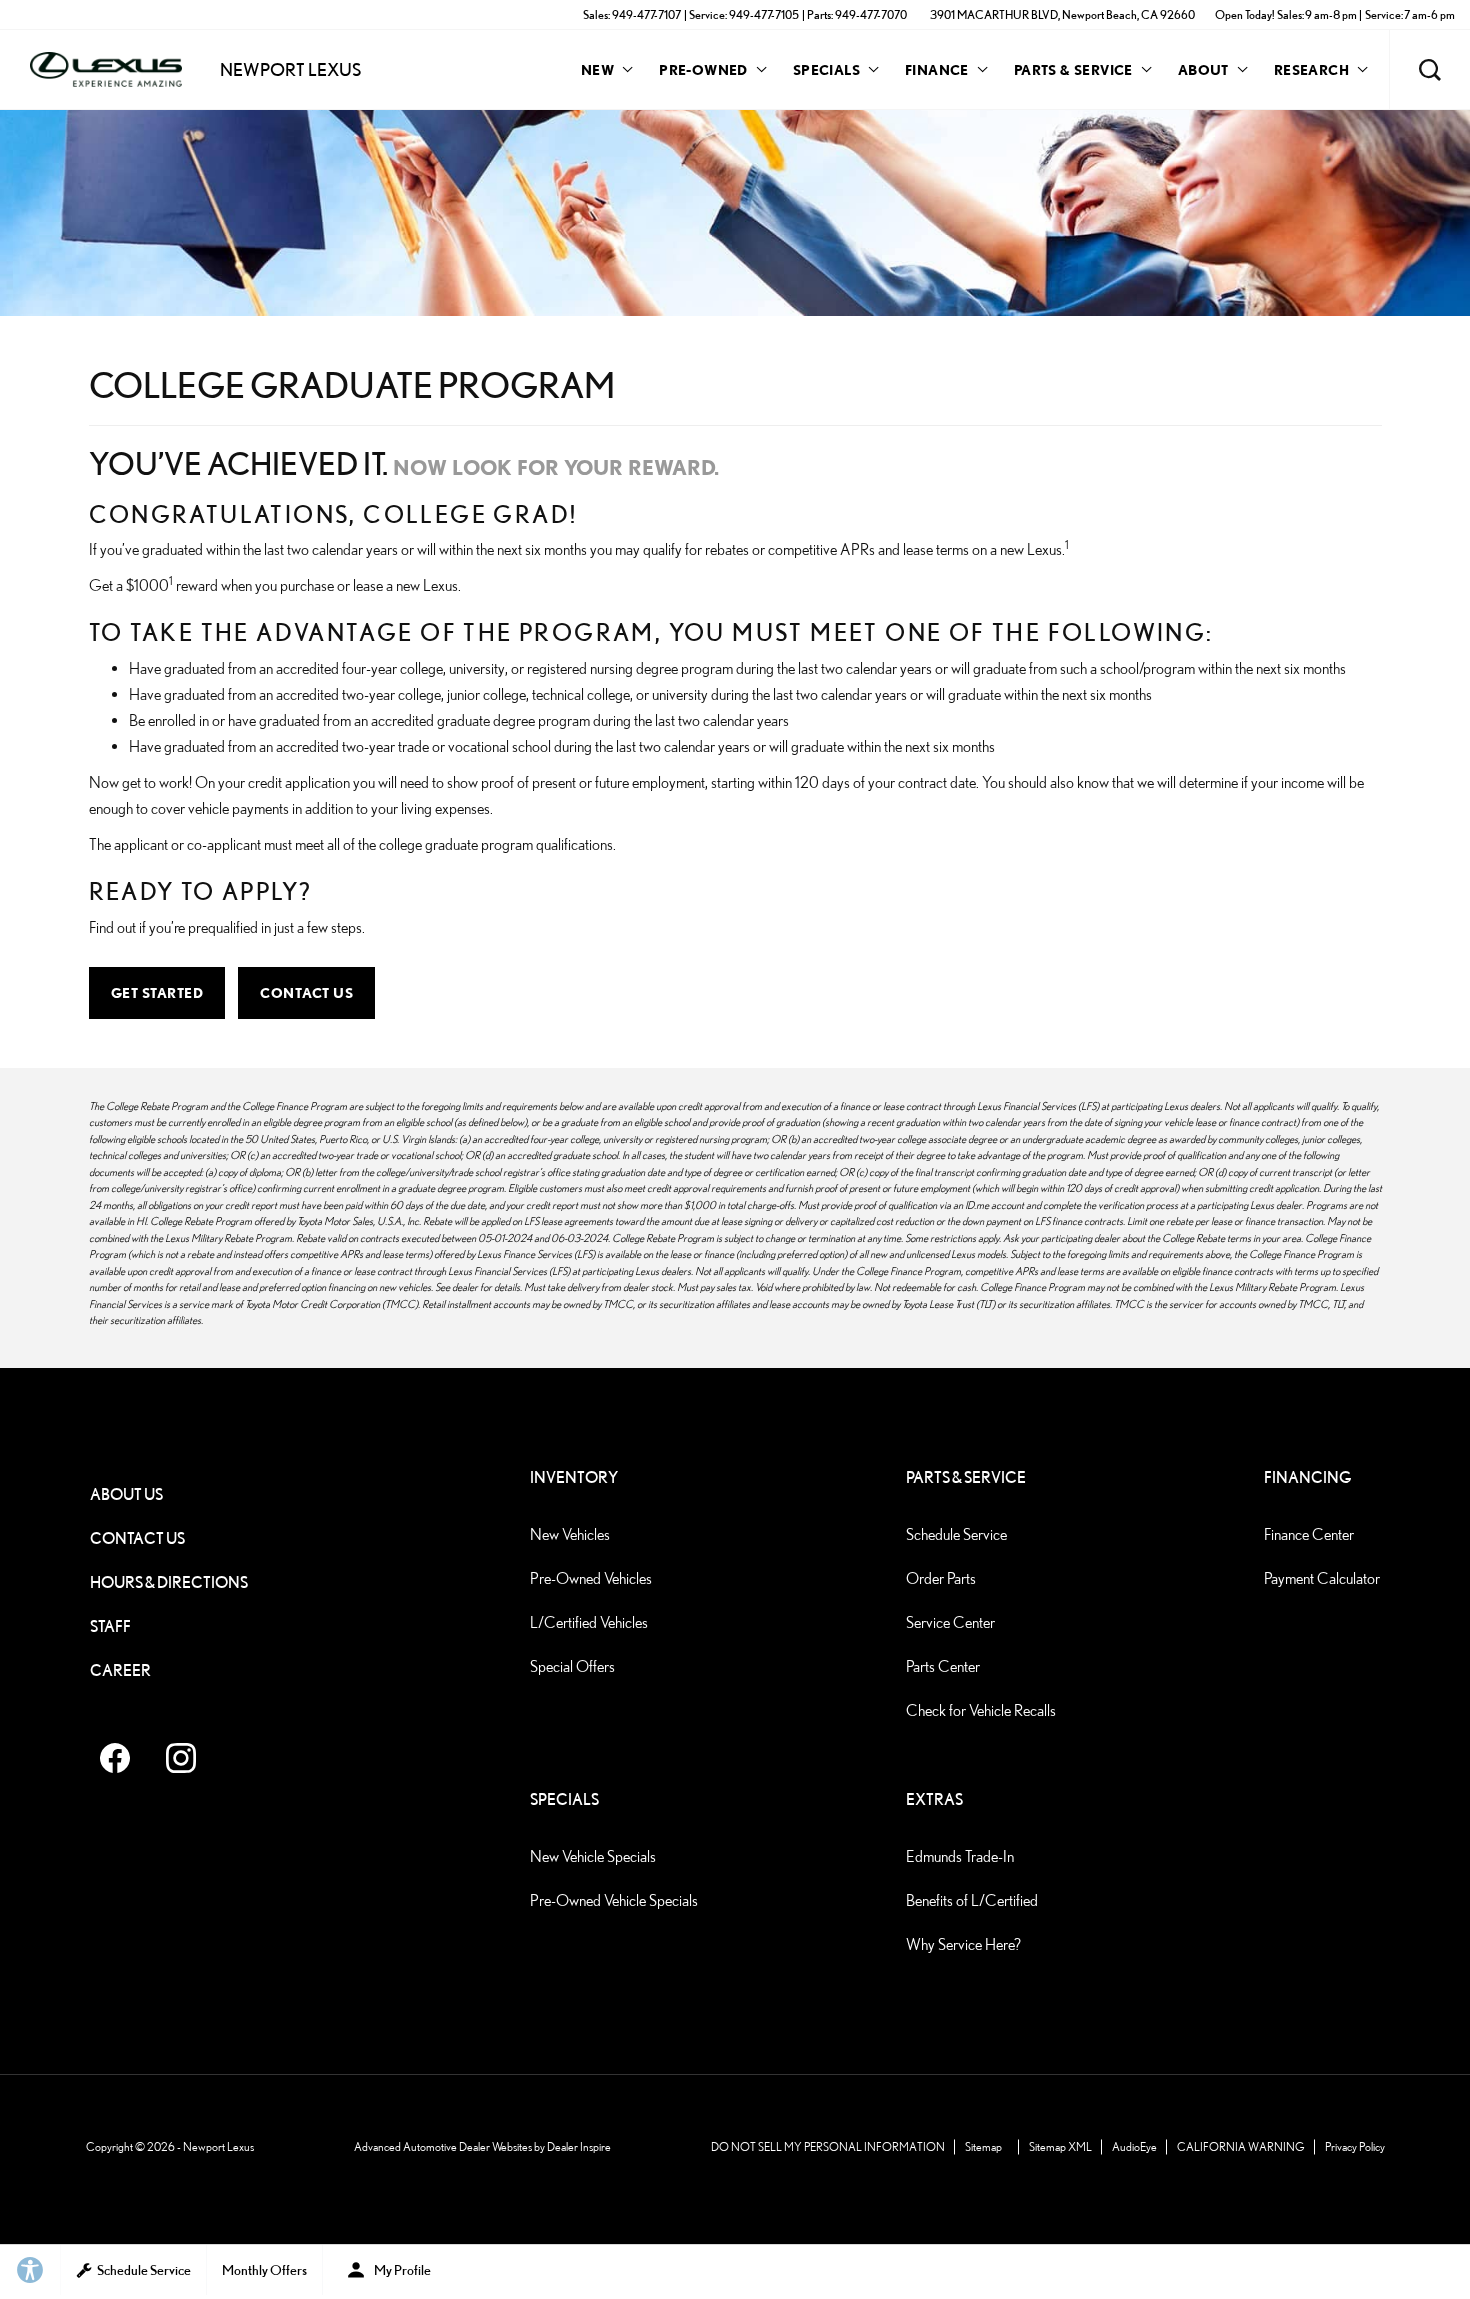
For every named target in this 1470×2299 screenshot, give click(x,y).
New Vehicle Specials (593, 1856)
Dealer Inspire (579, 2146)
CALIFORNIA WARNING (1241, 2146)
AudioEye (1134, 2146)
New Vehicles (570, 1534)
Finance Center (1309, 1534)
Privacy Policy (1355, 2146)
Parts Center (943, 1666)
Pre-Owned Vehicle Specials (614, 1900)
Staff (110, 1626)
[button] (1430, 70)
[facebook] (115, 1758)
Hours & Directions (169, 1582)
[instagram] (181, 1758)
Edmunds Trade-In (960, 1856)
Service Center (950, 1622)
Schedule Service (956, 1534)
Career (120, 1670)
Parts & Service (1073, 69)
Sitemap (983, 2146)
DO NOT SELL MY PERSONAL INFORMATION (828, 2146)
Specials (826, 69)
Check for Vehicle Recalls (981, 1710)
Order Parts (941, 1578)
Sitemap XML (1060, 2146)
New (597, 69)
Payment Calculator (1322, 1578)
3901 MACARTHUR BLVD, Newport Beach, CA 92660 (1062, 14)
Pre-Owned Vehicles (591, 1578)
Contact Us (306, 992)
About (1203, 69)
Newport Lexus (218, 2146)
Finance (937, 69)
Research (1311, 73)
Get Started (157, 992)
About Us (126, 1494)
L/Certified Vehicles (589, 1622)
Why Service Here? (963, 1944)
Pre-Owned (703, 69)
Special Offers (572, 1666)
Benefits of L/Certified (972, 1900)
